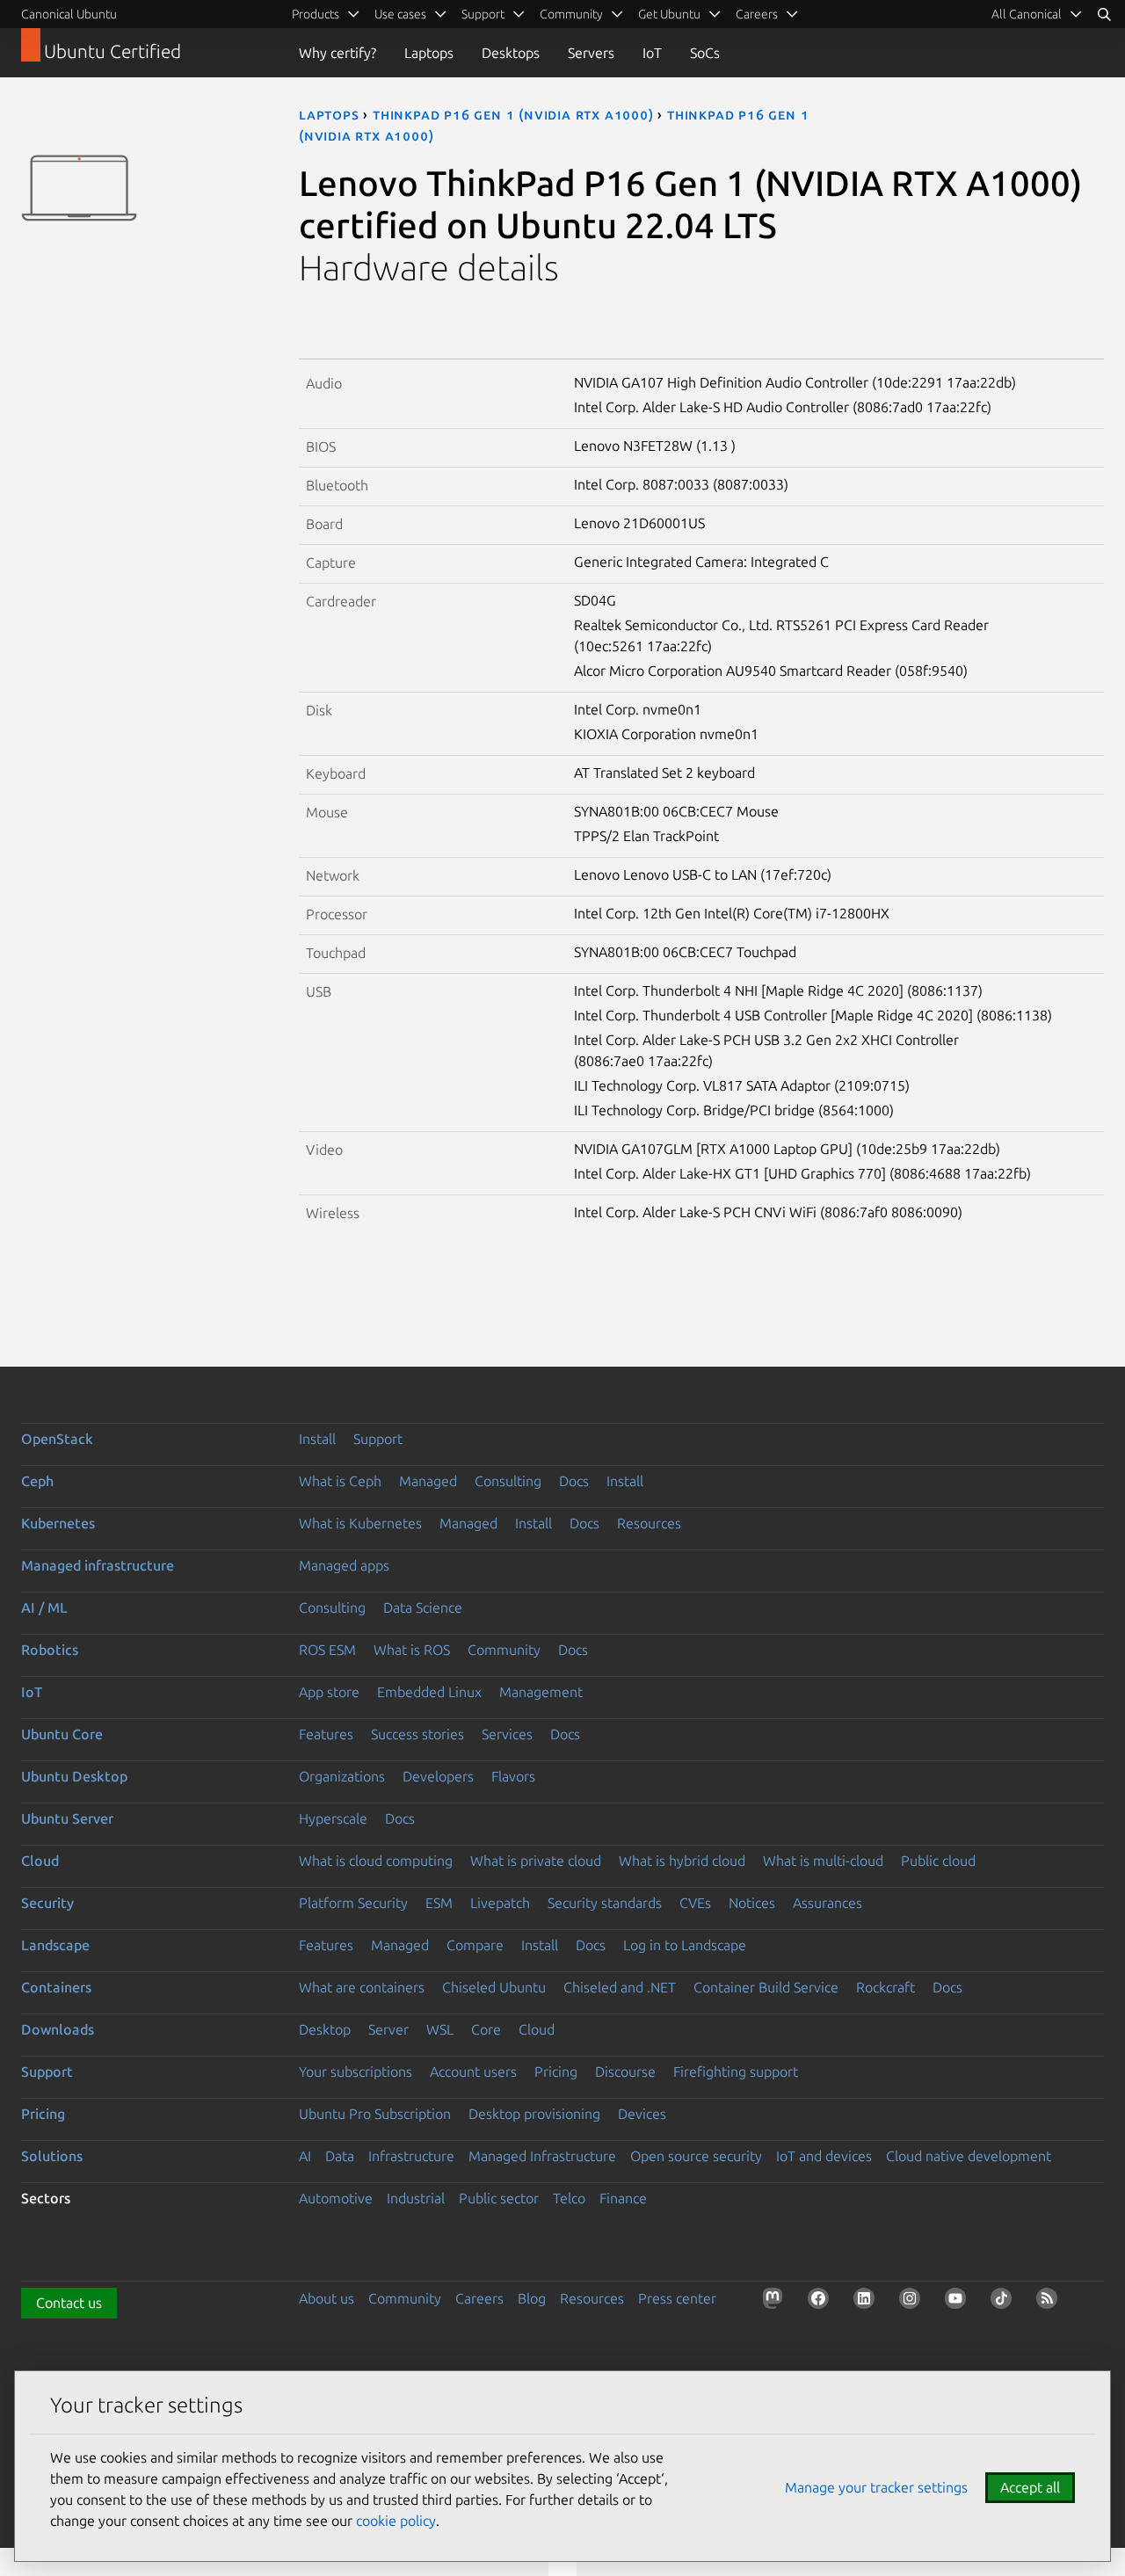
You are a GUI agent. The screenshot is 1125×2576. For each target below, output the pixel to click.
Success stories (417, 1734)
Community (504, 1650)
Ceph (37, 1481)
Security (47, 1903)
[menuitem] (1037, 14)
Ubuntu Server (67, 1818)
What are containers (362, 1987)
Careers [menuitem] (757, 14)
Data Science (423, 1607)
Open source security (696, 2156)
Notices (752, 1903)
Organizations (342, 1776)
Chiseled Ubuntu (494, 1987)
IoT (652, 53)
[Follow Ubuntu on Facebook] (822, 2302)
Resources (649, 1523)
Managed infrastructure (98, 1565)
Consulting (508, 1481)
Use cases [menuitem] (400, 14)
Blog (532, 2298)
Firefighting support (736, 2072)
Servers (591, 53)
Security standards (605, 1903)
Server (388, 2029)
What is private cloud (536, 1861)
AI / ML (44, 1607)
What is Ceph (340, 1481)
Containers (56, 1987)
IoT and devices (824, 2156)
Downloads (58, 2029)
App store (329, 1692)
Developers (438, 1776)
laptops (329, 114)
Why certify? (337, 53)
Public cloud (938, 1861)
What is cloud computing (376, 1861)
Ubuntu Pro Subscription (375, 2114)
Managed (428, 1481)
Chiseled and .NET (620, 1987)
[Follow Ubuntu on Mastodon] (776, 2302)
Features (326, 1734)
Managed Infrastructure (542, 2156)
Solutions (52, 2156)
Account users (473, 2072)
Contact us (69, 2303)
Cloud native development (969, 2156)
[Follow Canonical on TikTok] (1005, 2302)
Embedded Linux (429, 1692)
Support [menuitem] (483, 14)
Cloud (40, 1861)
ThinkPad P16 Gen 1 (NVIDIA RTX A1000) (513, 114)
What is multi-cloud (823, 1861)
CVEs (695, 1903)
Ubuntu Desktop (74, 1776)
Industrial (416, 2198)
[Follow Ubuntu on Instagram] (913, 2302)
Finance (623, 2198)
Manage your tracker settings (876, 2487)
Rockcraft (885, 1987)
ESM (439, 1903)
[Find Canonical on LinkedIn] (867, 2302)
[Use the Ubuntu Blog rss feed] (1050, 2302)
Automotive (336, 2198)
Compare (475, 1945)
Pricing (556, 2072)
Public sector (499, 2198)
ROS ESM (327, 1650)
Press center (677, 2298)
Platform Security (353, 1903)
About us (327, 2298)
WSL (440, 2029)
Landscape (55, 1945)
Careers (479, 2298)
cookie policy (396, 2521)
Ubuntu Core (62, 1734)
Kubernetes (58, 1523)
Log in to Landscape (685, 1945)
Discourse (625, 2072)
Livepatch (500, 1903)
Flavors (513, 1776)
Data (340, 2156)
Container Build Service (766, 1987)
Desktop (325, 2029)
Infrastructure (411, 2156)
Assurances (827, 1903)
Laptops (429, 53)
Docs (574, 1481)
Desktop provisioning (534, 2114)
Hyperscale (333, 1818)
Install (317, 1439)
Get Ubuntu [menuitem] (669, 14)
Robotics (50, 1650)
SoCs (705, 53)
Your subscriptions (356, 2072)
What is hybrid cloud (682, 1861)
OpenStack (57, 1439)
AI (305, 2156)
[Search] (1104, 14)
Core (486, 2029)
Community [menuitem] (571, 14)
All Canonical (1027, 14)
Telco (569, 2198)
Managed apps (344, 1565)
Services (507, 1734)
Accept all (1030, 2487)
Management (541, 1692)
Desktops (511, 53)
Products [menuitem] (316, 14)
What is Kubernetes (360, 1523)
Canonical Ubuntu (69, 14)
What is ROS (412, 1650)
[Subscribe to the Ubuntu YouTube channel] (959, 2302)
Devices (642, 2114)
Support (378, 1439)
